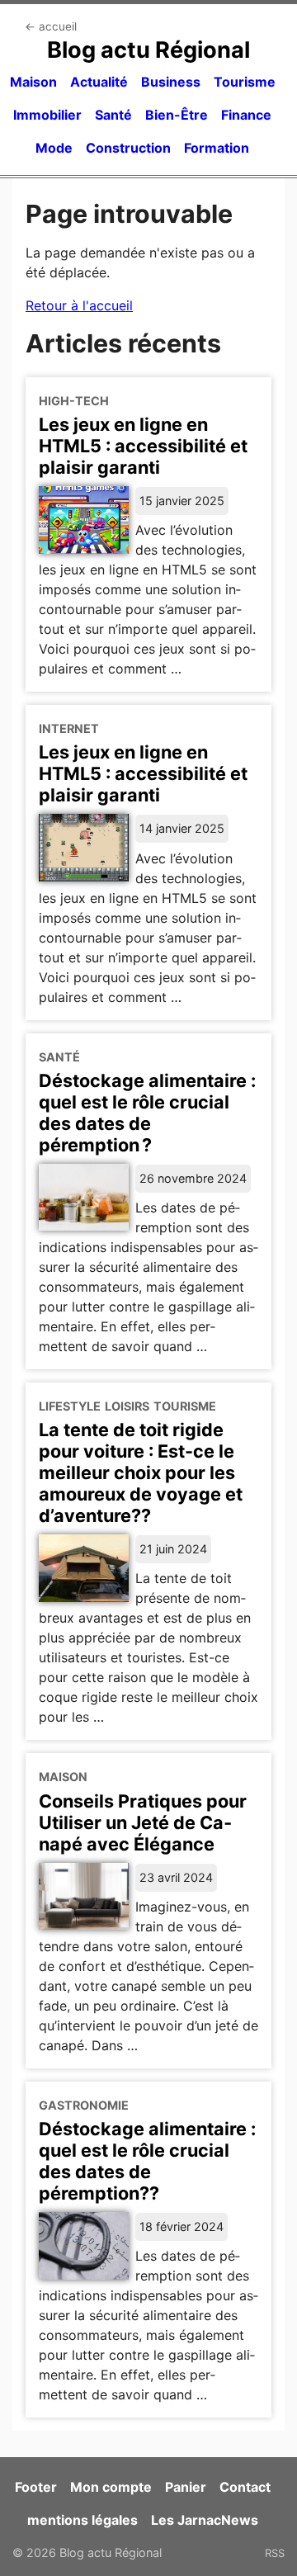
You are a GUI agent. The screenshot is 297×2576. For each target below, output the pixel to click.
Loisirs (127, 1406)
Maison (33, 82)
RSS (275, 2553)
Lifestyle (70, 1406)
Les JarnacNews (205, 2520)
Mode (54, 148)
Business (171, 82)
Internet (69, 728)
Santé (113, 115)
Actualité (99, 82)
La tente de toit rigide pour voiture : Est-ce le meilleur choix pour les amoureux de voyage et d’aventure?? (141, 1472)
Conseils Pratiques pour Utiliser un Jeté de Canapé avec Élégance (143, 1822)
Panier (186, 2487)
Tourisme (245, 82)
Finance (246, 115)
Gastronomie (84, 2105)
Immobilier (47, 115)
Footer (36, 2487)
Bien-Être (177, 115)
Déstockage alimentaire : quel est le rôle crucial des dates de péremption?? (147, 2161)
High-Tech (74, 401)
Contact (245, 2487)
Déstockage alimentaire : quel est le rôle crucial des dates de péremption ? (147, 1113)
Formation (217, 148)
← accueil (51, 26)
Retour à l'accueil (79, 305)
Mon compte (111, 2487)
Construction (128, 148)
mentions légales (82, 2520)
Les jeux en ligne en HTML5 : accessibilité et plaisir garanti (143, 446)
